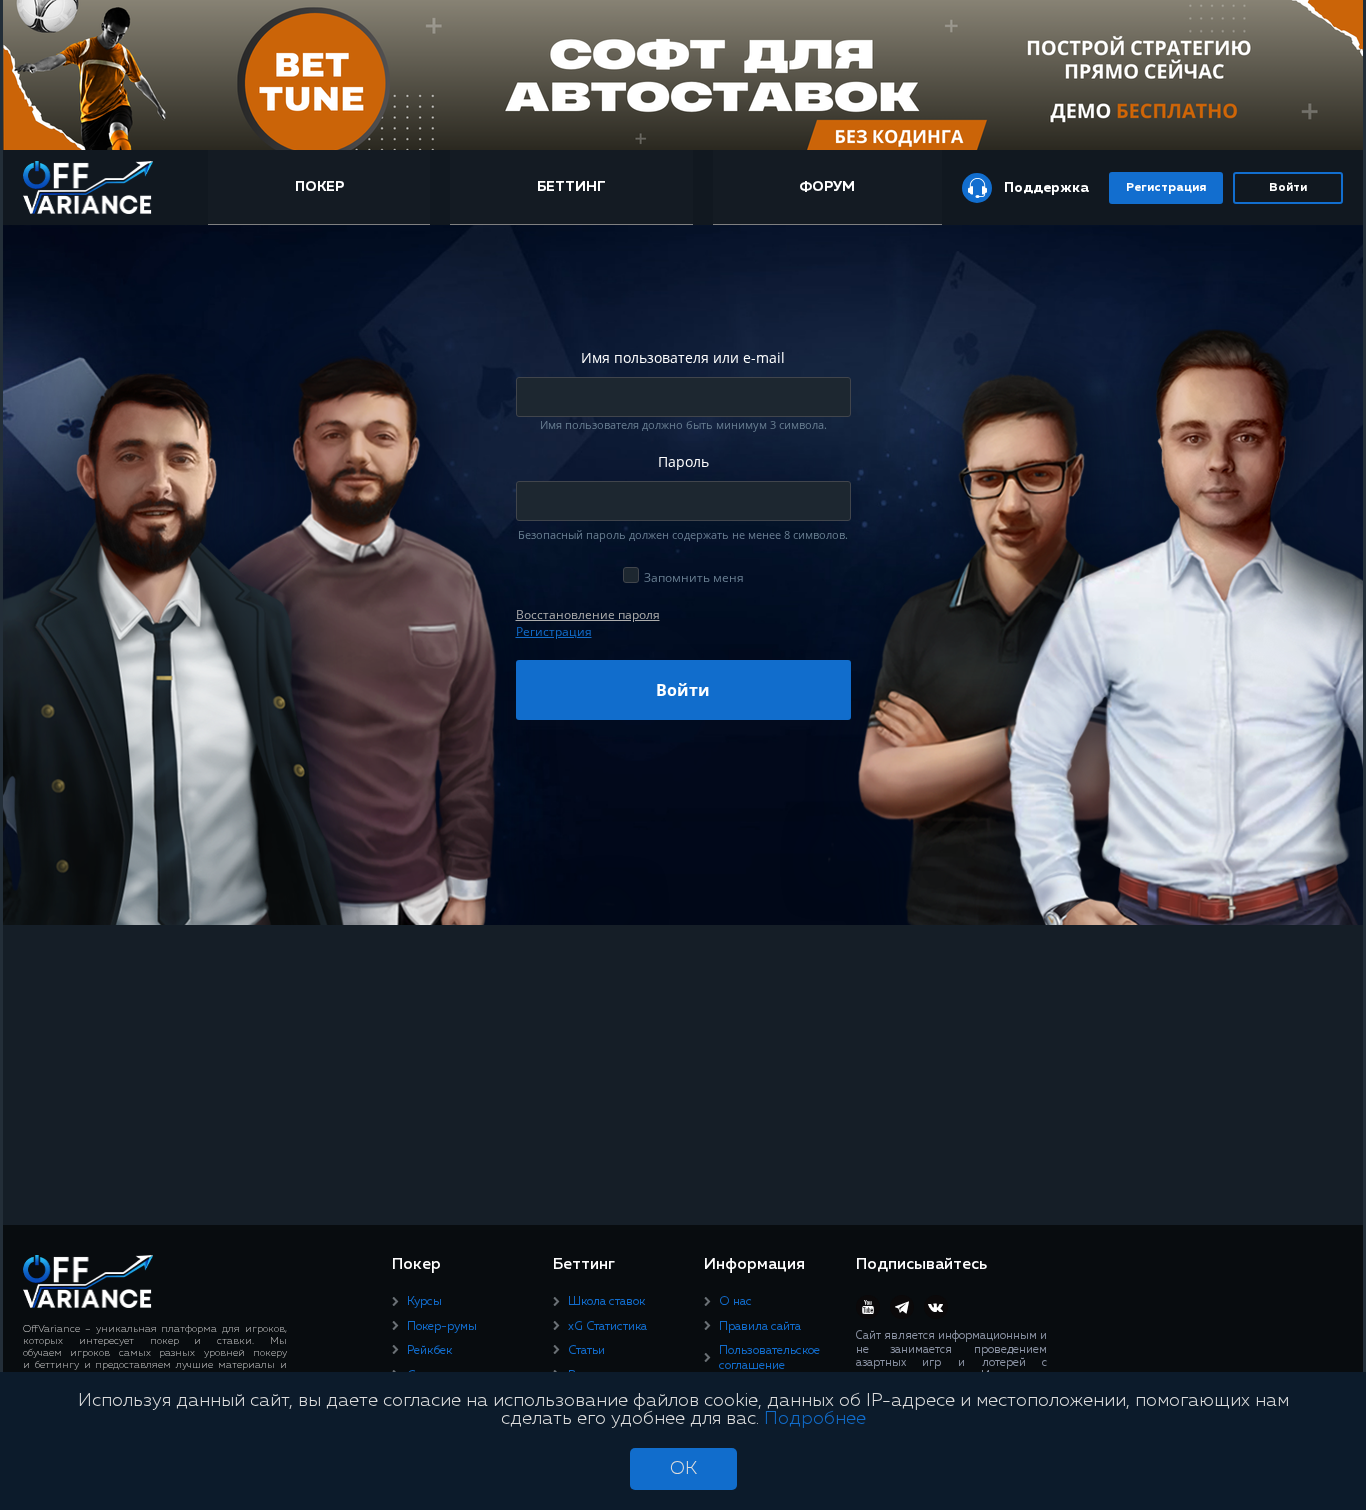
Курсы (424, 1302)
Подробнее (815, 1419)
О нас (735, 1302)
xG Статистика (607, 1327)
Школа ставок (606, 1302)
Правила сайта (760, 1327)
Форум (827, 187)
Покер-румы (442, 1327)
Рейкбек (429, 1351)
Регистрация (1166, 188)
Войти (1288, 188)
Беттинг (571, 187)
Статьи (586, 1351)
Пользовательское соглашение (769, 1358)
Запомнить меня (694, 577)
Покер (319, 187)
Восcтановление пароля (588, 614)
